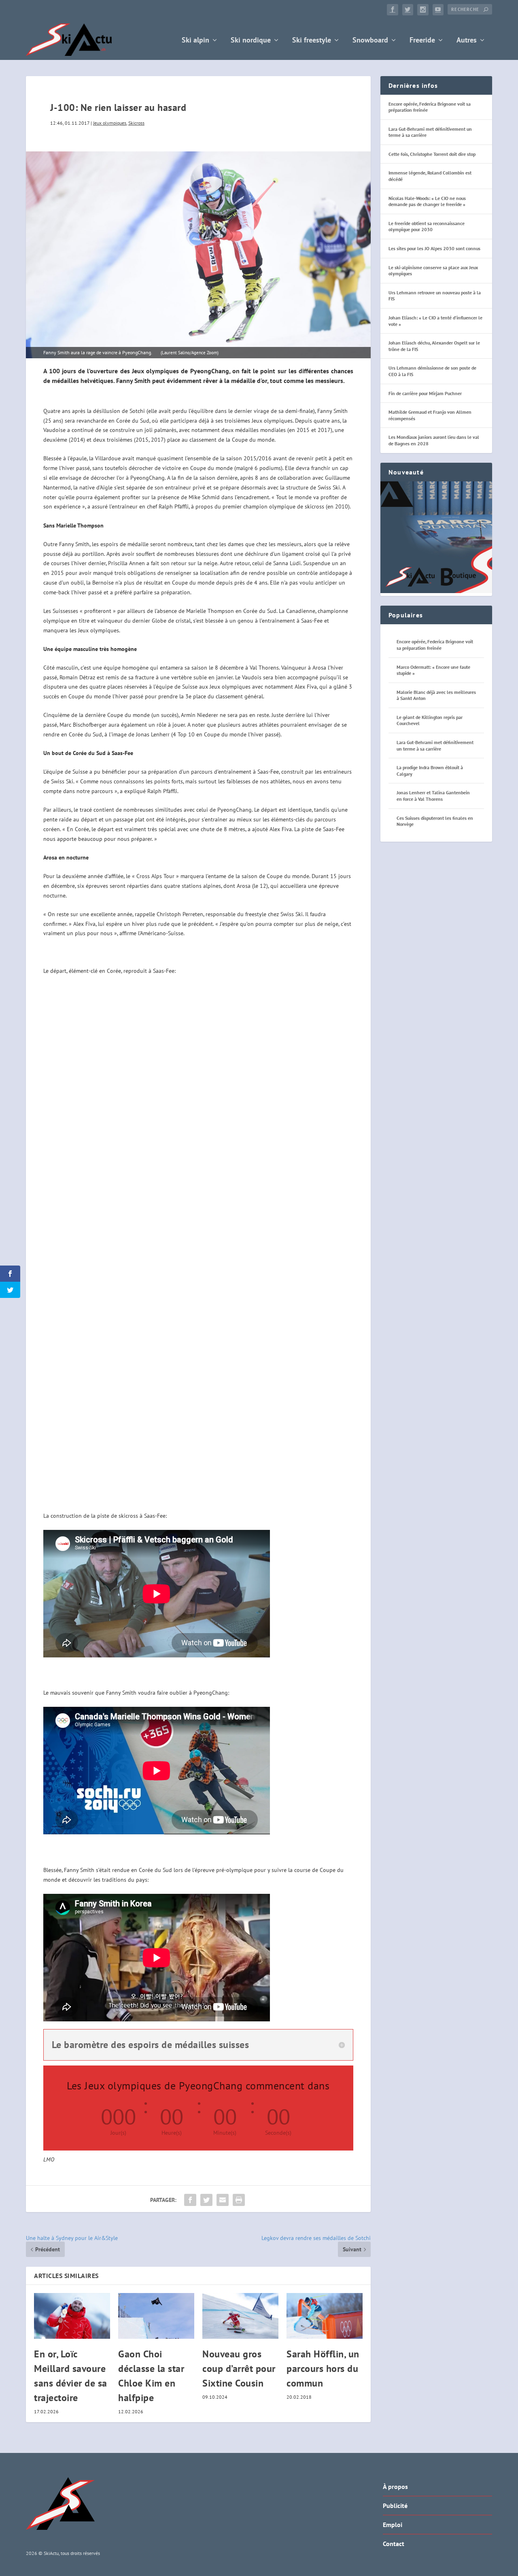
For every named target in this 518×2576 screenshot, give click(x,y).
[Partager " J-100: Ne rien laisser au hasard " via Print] (239, 2200)
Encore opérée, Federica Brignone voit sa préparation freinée (435, 645)
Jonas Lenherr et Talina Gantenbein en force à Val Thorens (433, 796)
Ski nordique (251, 41)
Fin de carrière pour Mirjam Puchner (425, 393)
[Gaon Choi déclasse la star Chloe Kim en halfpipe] (156, 2316)
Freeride (422, 41)
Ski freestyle (312, 41)
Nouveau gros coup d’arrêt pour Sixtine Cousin (239, 2369)
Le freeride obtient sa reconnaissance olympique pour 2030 (427, 227)
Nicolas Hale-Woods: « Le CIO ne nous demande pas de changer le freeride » (427, 201)
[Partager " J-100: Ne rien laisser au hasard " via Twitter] (206, 2200)
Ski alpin (195, 41)
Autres (467, 41)
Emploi (393, 2525)
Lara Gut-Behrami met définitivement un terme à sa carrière (435, 746)
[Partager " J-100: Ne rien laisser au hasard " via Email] (223, 2200)
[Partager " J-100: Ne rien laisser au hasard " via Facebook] (190, 2200)
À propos (395, 2487)
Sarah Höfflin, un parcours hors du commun (323, 2369)
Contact (394, 2544)
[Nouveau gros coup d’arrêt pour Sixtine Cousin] (240, 2316)
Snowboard (370, 41)
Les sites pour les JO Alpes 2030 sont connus (434, 248)
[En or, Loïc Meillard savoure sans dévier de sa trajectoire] (72, 2316)
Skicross (136, 123)
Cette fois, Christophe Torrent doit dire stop (432, 154)
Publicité (395, 2506)
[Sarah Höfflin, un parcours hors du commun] (325, 2316)
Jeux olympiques (110, 123)
